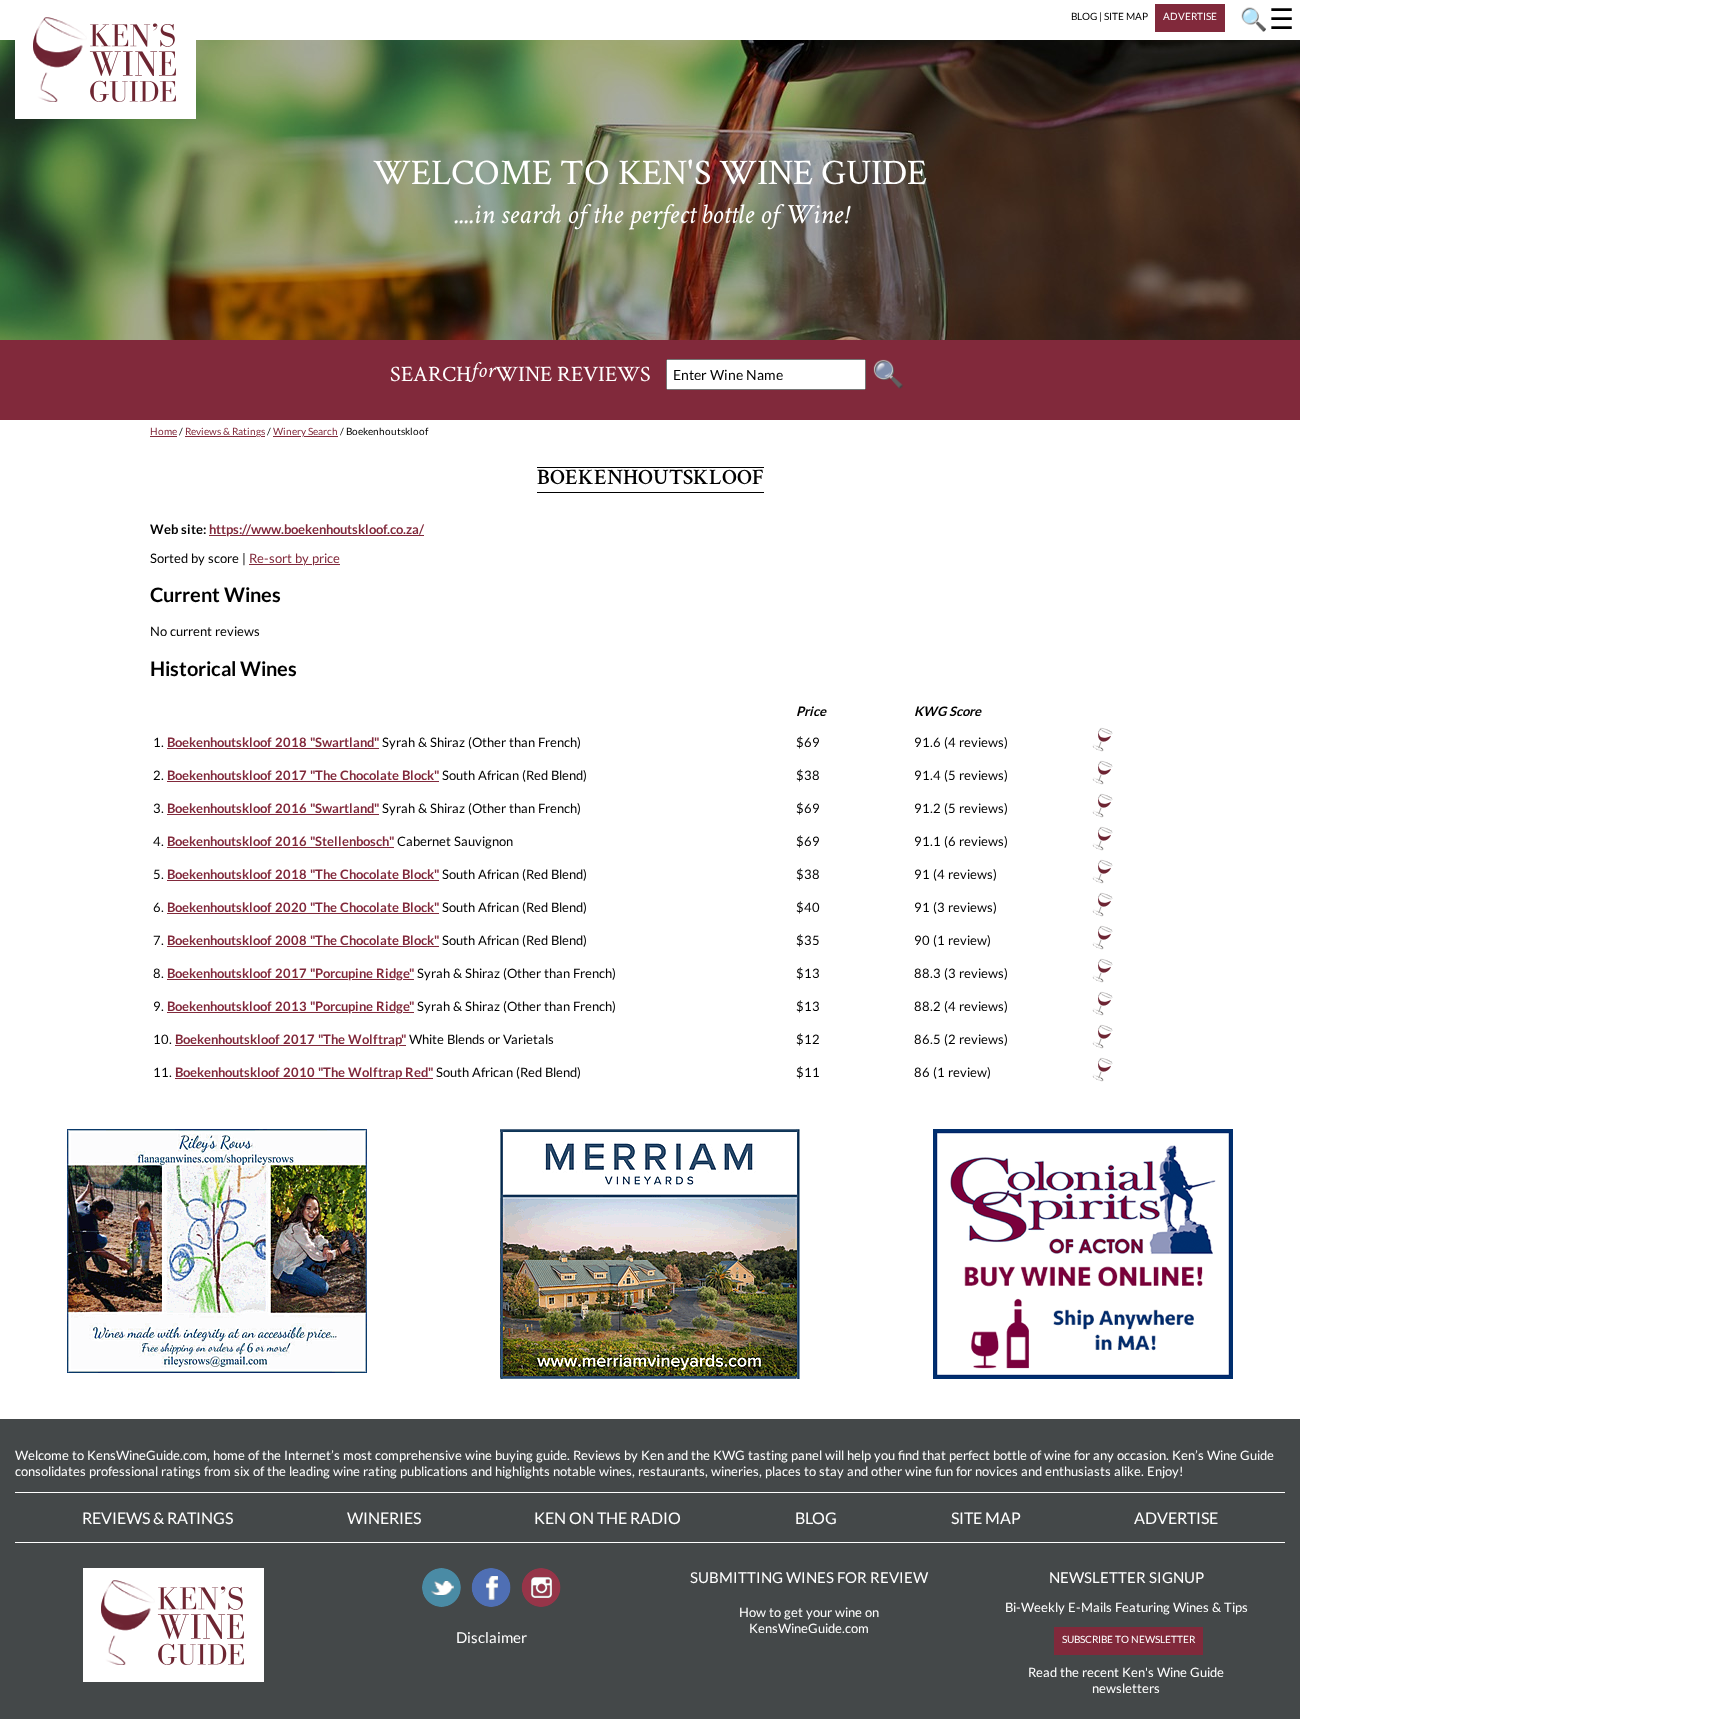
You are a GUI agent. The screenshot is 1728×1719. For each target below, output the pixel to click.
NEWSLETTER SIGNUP (1126, 1577)
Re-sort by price (294, 558)
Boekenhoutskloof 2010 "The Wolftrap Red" (304, 1072)
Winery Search (305, 431)
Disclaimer (491, 1637)
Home (163, 431)
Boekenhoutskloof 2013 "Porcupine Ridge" (290, 1006)
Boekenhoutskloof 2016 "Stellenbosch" (280, 841)
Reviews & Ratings (225, 431)
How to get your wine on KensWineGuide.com (809, 1620)
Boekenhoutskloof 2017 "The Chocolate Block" (303, 775)
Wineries (384, 1517)
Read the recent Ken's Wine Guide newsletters (1126, 1680)
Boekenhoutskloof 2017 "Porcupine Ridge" (290, 973)
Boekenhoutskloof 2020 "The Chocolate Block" (303, 907)
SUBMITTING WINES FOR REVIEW (809, 1577)
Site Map (986, 1517)
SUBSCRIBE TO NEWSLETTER (1128, 1639)
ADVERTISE (1190, 16)
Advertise (1176, 1517)
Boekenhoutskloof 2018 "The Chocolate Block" (303, 874)
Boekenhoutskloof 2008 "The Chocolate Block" (303, 940)
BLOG (1084, 16)
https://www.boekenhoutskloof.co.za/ (316, 529)
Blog (816, 1517)
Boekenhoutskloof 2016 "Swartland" (273, 808)
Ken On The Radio (607, 1517)
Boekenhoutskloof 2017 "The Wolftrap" (290, 1039)
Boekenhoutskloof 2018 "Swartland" (273, 742)
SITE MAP (1126, 16)
